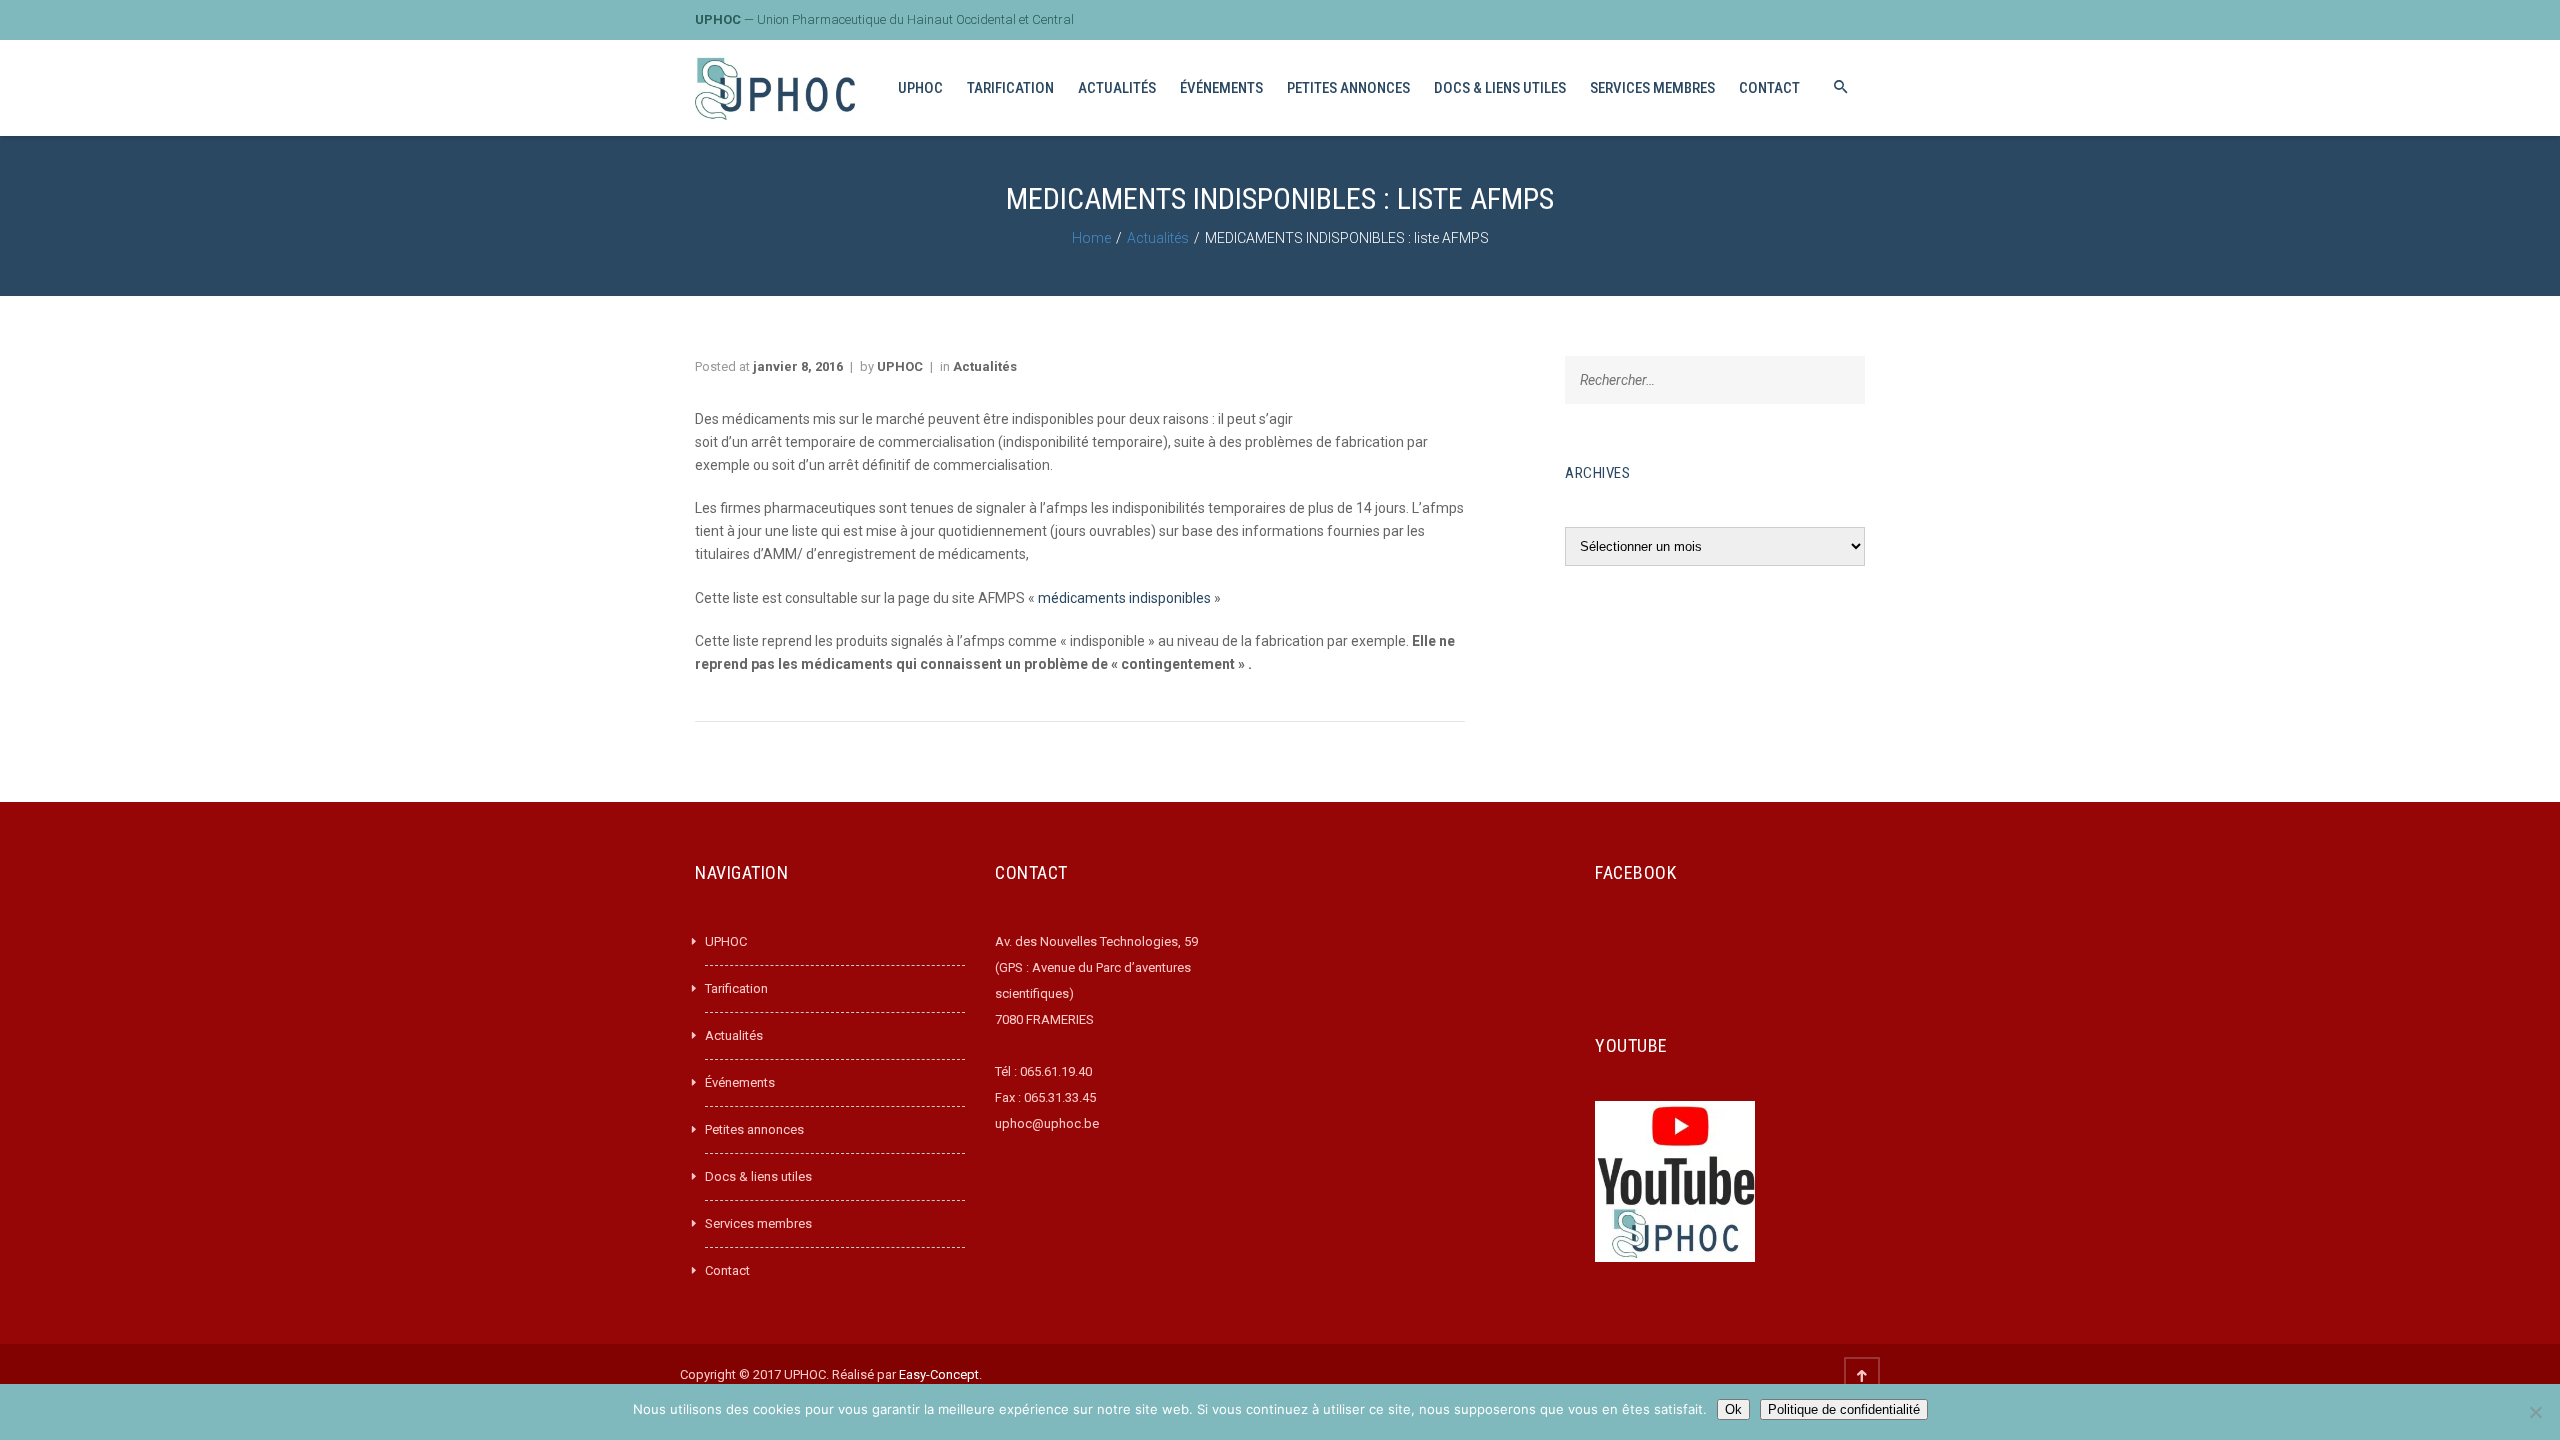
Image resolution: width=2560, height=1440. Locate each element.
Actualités (1158, 238)
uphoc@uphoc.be (1047, 1123)
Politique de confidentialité (1844, 1409)
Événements (740, 1082)
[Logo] (775, 88)
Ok (1733, 1409)
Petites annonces (754, 1129)
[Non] (2535, 1412)
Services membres (758, 1223)
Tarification (736, 988)
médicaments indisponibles (1124, 598)
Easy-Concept (939, 1374)
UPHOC (900, 366)
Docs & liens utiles (758, 1176)
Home (1091, 238)
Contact (727, 1270)
